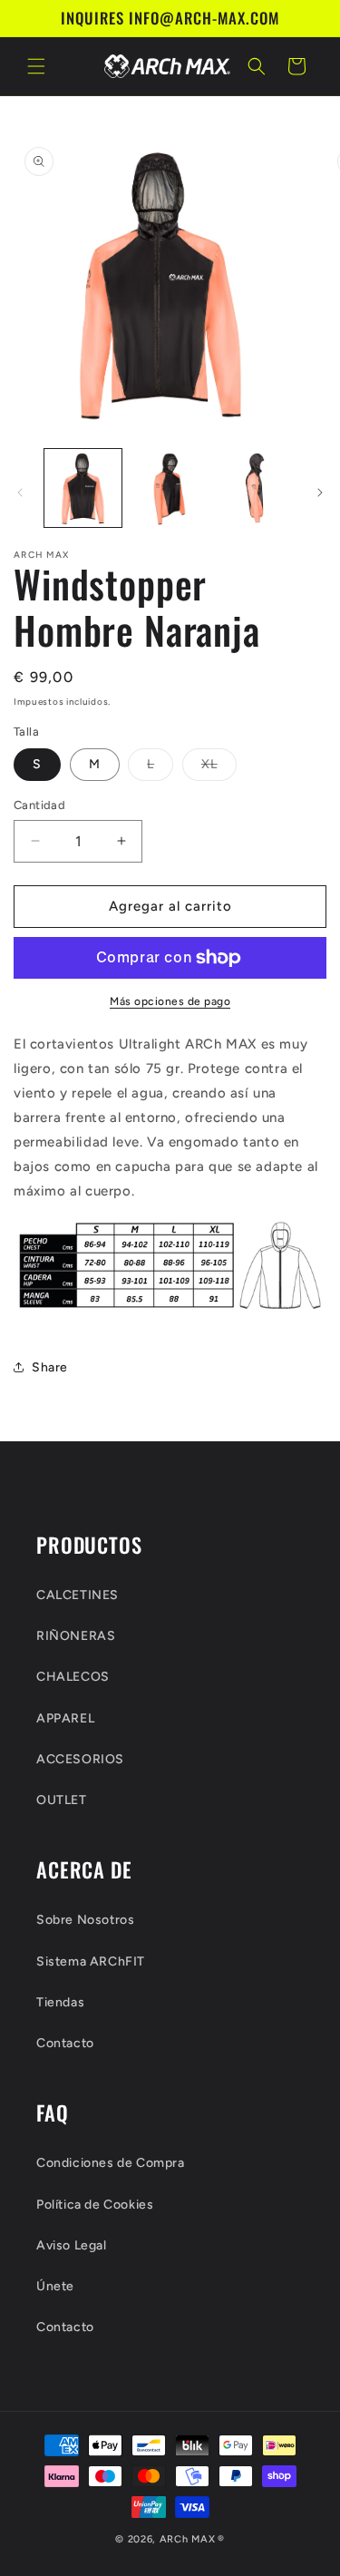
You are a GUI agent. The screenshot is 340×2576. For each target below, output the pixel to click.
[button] (36, 66)
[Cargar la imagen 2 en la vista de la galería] (169, 488)
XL (219, 768)
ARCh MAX (188, 2539)
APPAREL (65, 1718)
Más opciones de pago (170, 1001)
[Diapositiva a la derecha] (320, 493)
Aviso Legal (72, 2245)
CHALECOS (73, 1677)
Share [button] (50, 1367)
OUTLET (62, 1800)
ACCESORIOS (80, 1759)
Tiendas (60, 2002)
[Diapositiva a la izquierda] (20, 493)
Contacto (65, 2043)
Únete (55, 2286)
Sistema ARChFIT (91, 1961)
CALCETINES (78, 1595)
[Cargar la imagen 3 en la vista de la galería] (256, 488)
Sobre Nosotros (85, 1920)
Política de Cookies (95, 2205)
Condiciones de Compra (111, 2163)
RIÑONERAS (76, 1636)
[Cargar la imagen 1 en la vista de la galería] (83, 488)
